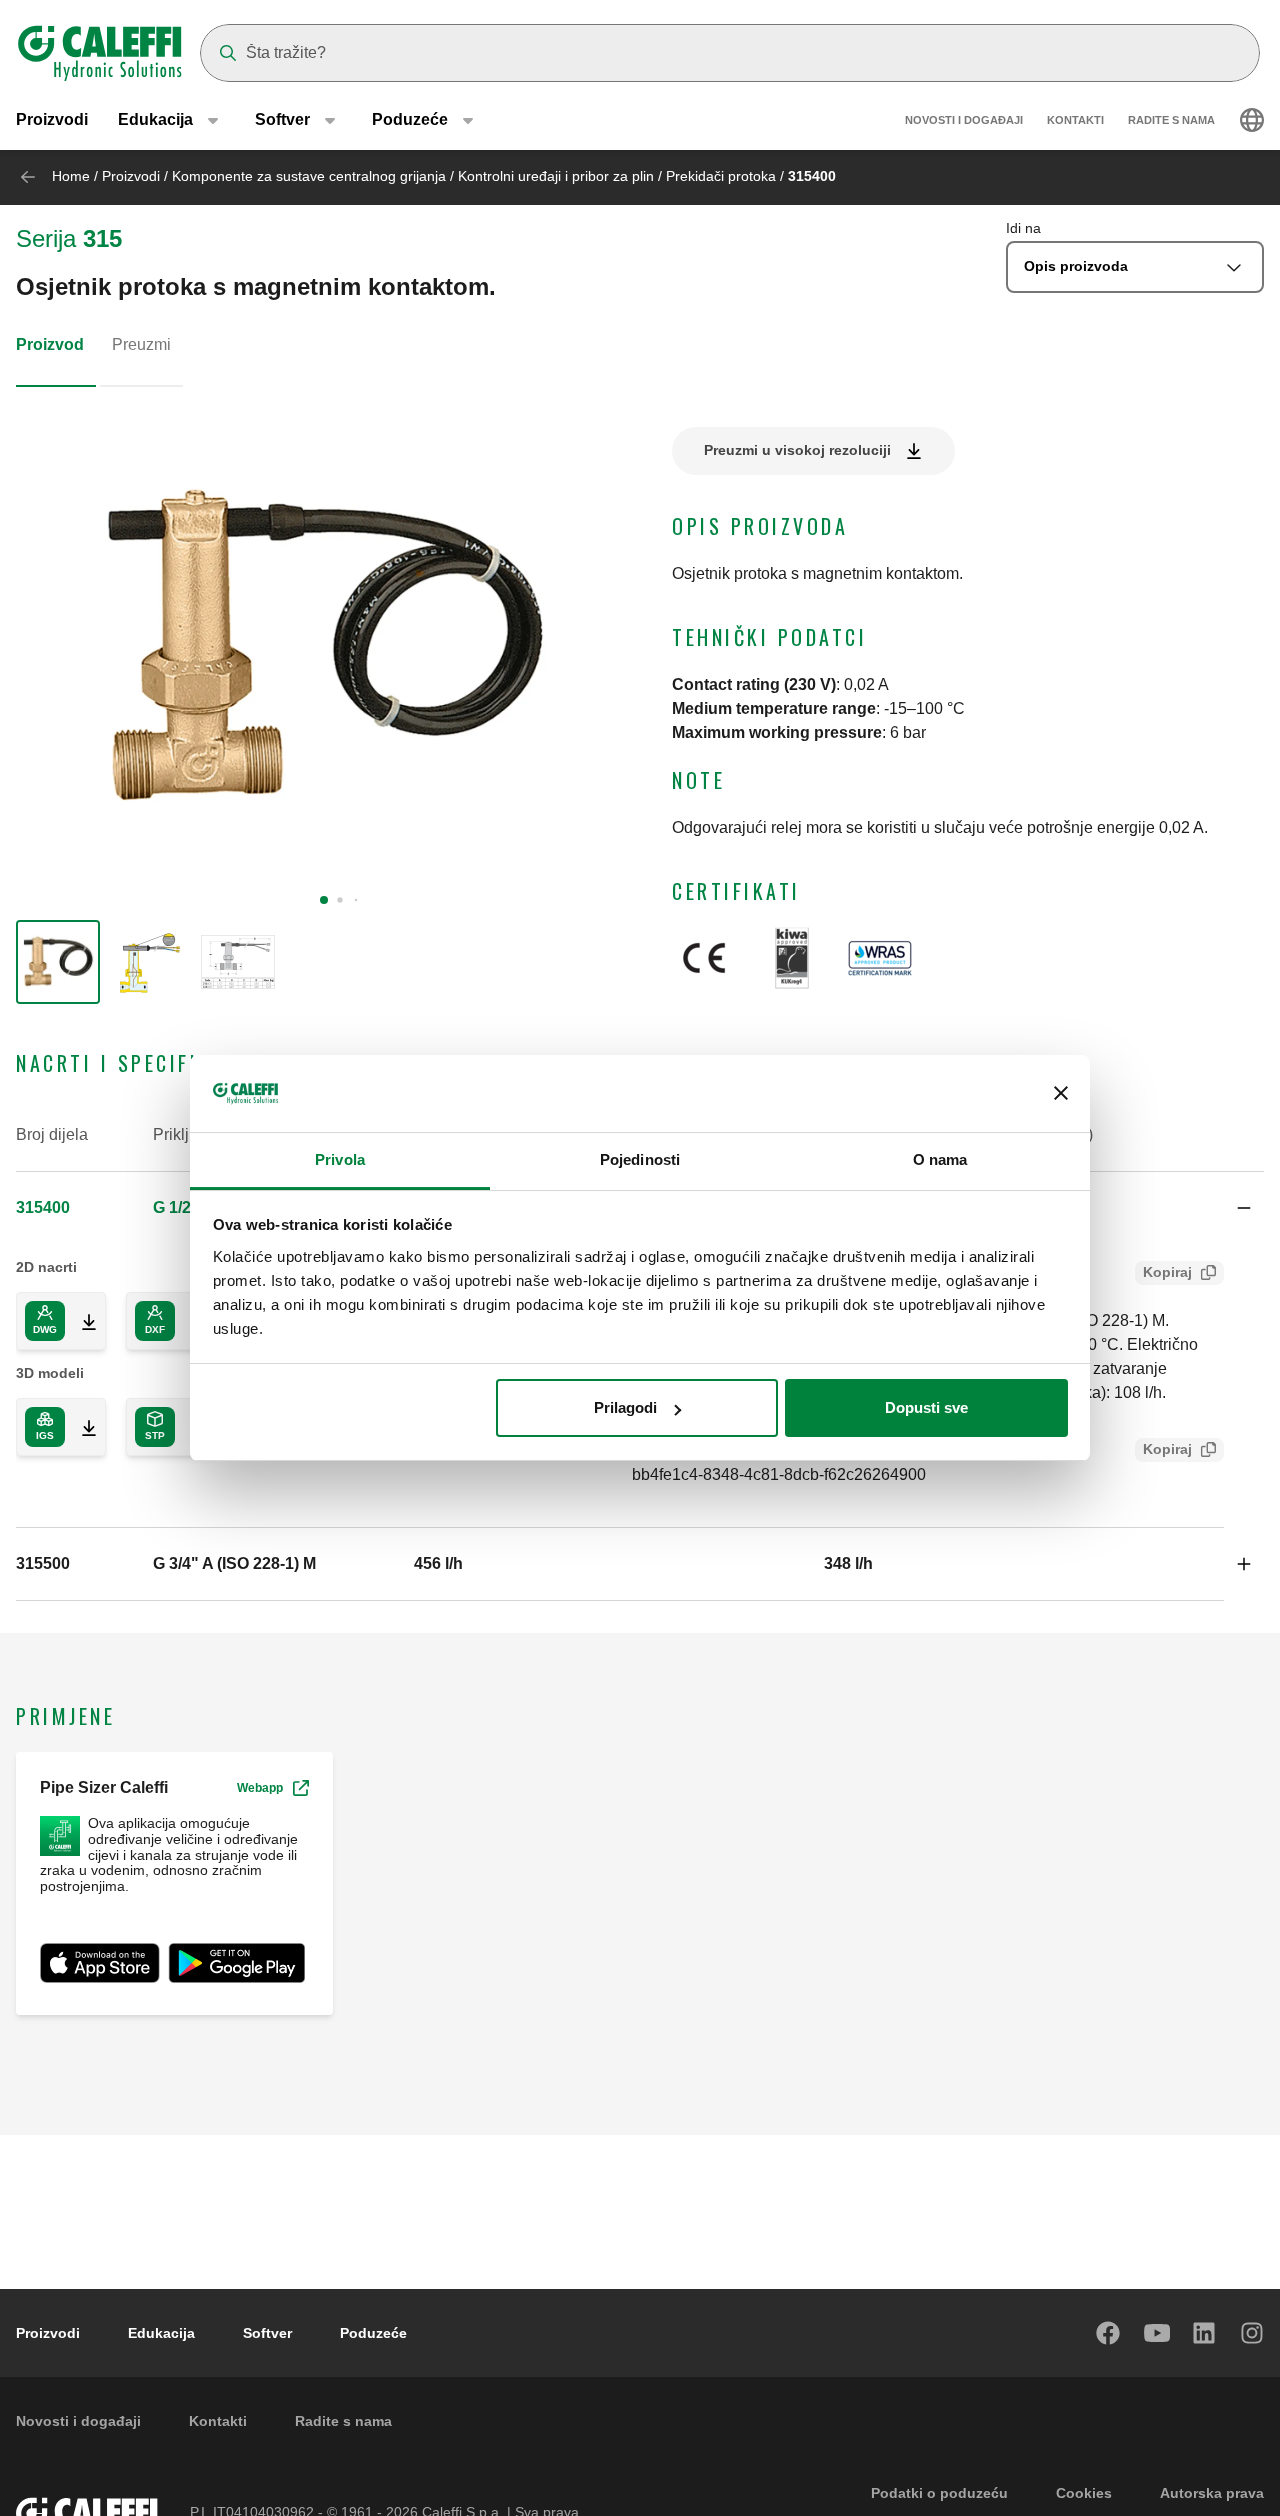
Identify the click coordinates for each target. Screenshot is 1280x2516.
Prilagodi (625, 1407)
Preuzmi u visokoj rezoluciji (797, 450)
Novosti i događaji (964, 120)
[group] (58, 962)
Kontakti (1075, 120)
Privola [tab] (340, 1159)
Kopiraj (1167, 1272)
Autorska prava (1212, 2493)
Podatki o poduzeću (939, 2493)
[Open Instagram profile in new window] (1253, 2333)
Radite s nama (1171, 120)
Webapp (260, 1788)
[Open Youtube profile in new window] (1157, 2333)
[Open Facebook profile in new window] (1109, 2333)
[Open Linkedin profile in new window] (1205, 2333)
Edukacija (161, 2333)
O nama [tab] (940, 1159)
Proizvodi (52, 119)
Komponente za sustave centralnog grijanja (309, 176)
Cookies (1084, 2493)
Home (71, 176)
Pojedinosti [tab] (640, 1159)
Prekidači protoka (721, 176)
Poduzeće (373, 2333)
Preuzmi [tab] (141, 344)
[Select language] (1252, 120)
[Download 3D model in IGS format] (81, 1427)
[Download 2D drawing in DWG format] (81, 1321)
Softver (267, 2333)
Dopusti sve (926, 1407)
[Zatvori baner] (1061, 1094)
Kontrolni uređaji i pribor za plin (556, 176)
